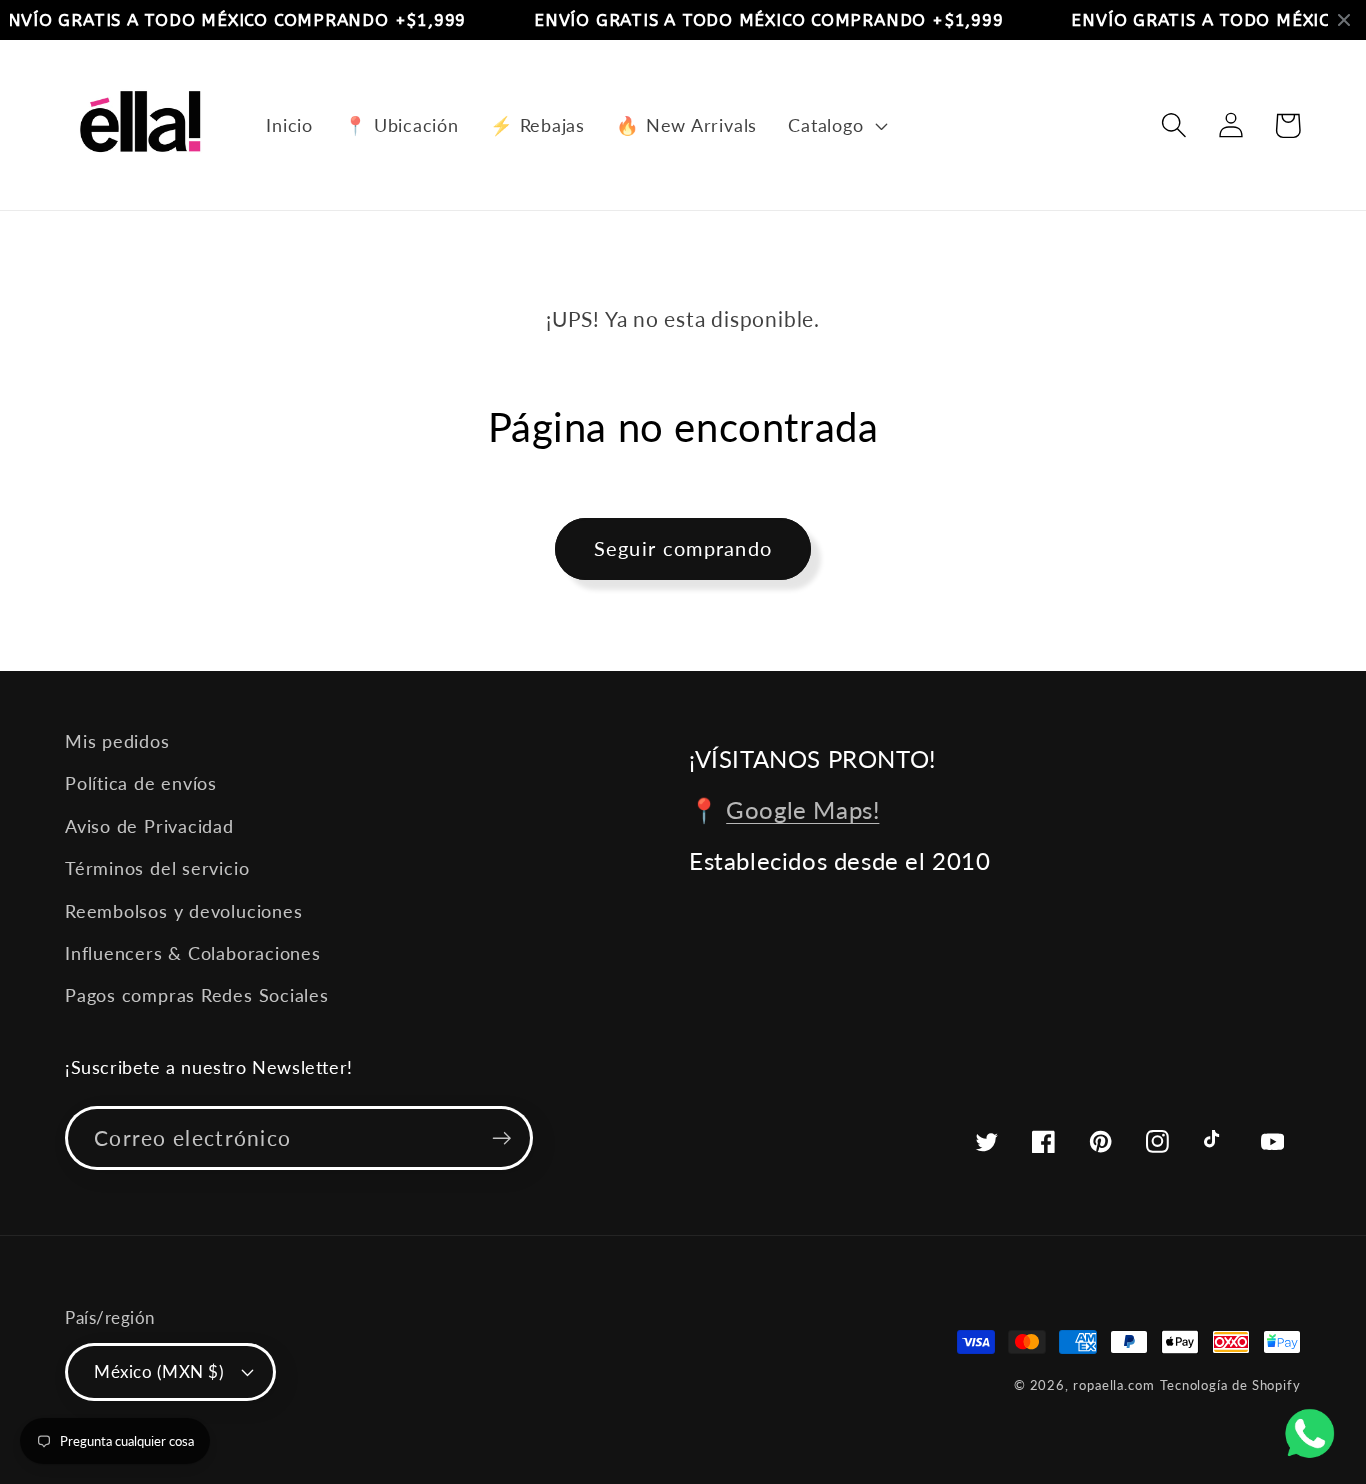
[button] (836, 125)
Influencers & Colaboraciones (193, 953)
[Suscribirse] (501, 1138)
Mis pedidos (117, 741)
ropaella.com (1114, 1385)
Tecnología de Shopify (1230, 1385)
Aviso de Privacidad (149, 826)
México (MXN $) (159, 1371)
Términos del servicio (157, 868)
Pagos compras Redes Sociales (197, 995)
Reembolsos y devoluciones (184, 911)
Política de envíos (141, 783)
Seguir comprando (683, 548)
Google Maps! (802, 809)
